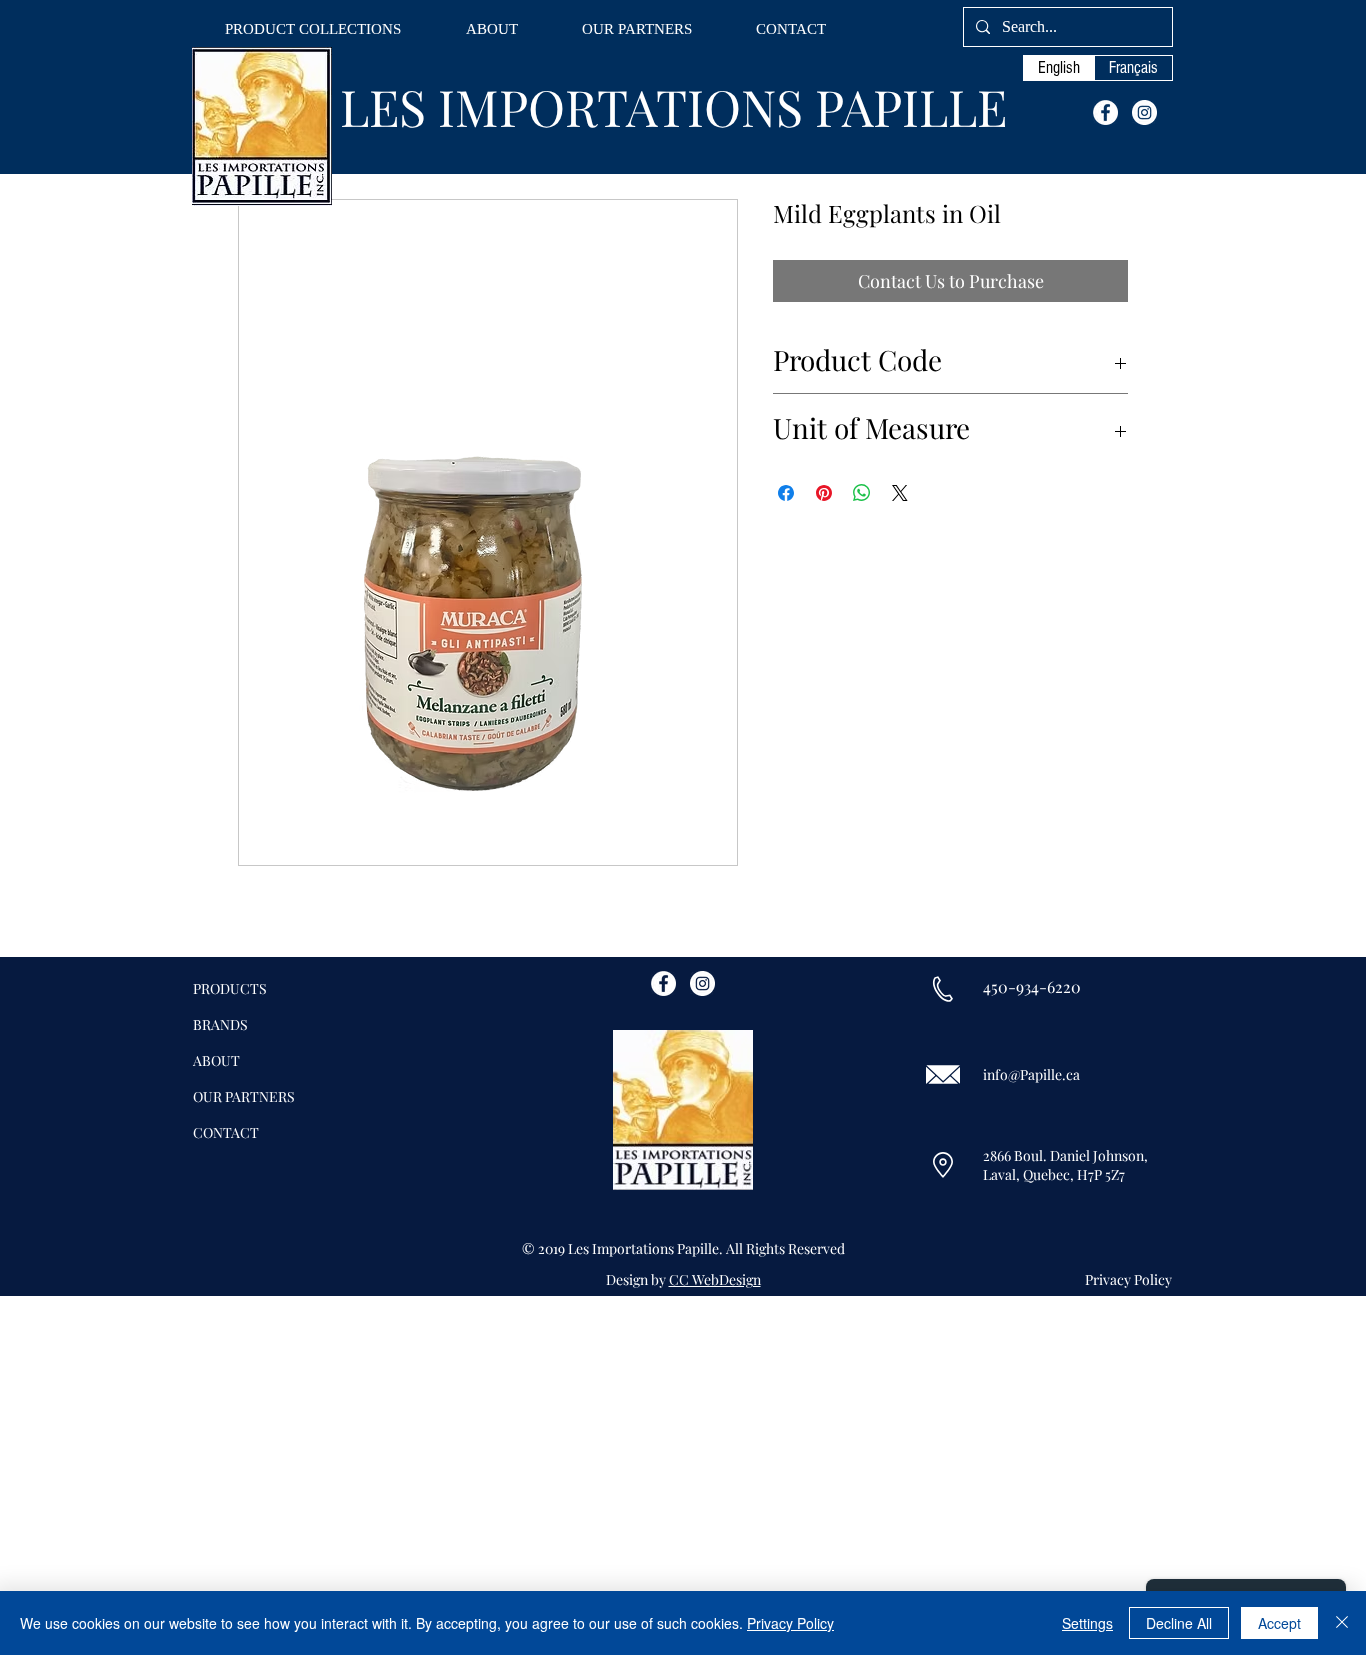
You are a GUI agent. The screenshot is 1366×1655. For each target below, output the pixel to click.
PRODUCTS (230, 988)
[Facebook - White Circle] (1105, 112)
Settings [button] (1087, 1623)
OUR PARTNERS (244, 1096)
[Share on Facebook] (786, 493)
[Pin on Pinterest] (824, 493)
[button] (313, 29)
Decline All (1179, 1623)
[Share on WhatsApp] (862, 493)
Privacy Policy (790, 1623)
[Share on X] (900, 493)
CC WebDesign (715, 1279)
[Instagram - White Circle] (1144, 112)
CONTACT (226, 1132)
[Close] (1342, 1623)
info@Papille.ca (1031, 1074)
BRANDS (220, 1024)
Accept (1279, 1623)
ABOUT (216, 1060)
